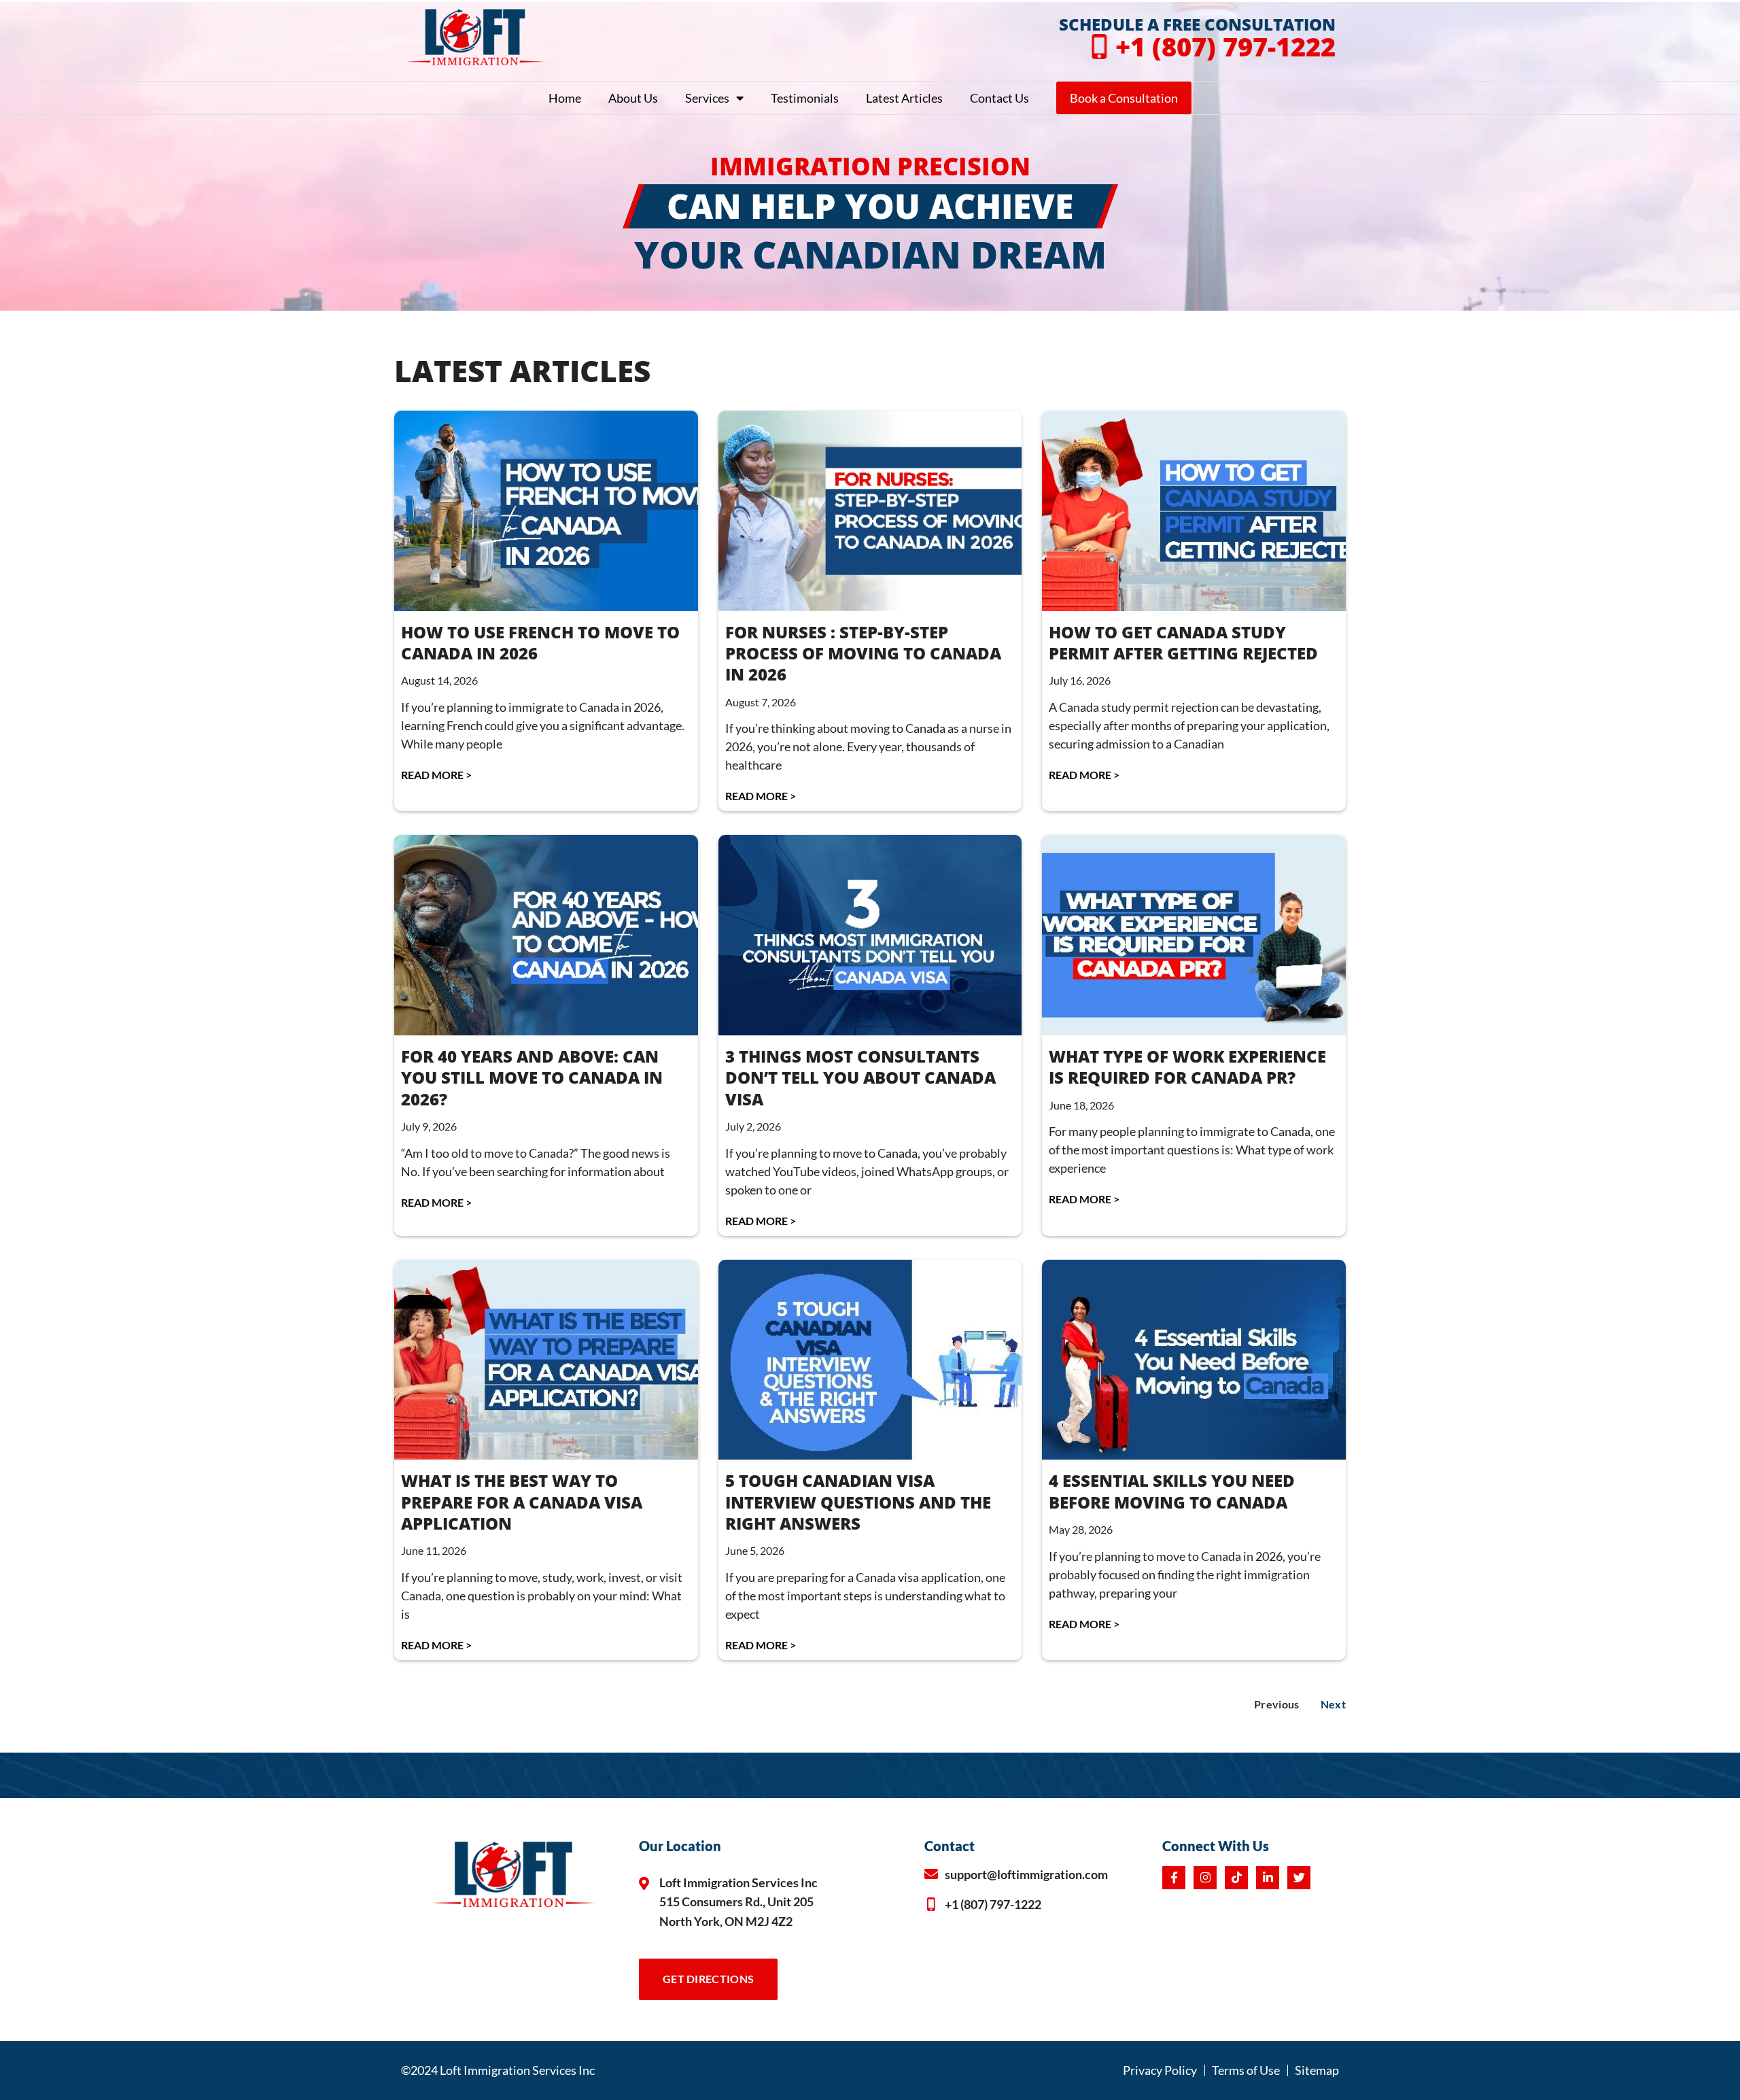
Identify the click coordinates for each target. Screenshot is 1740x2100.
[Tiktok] (1236, 1878)
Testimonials (805, 98)
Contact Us (999, 98)
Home (565, 98)
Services (707, 98)
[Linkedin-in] (1268, 1878)
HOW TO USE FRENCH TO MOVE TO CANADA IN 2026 (540, 642)
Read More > (436, 775)
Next (1333, 1704)
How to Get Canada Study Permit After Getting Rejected (1183, 642)
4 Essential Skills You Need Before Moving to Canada (1172, 1491)
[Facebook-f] (1174, 1878)
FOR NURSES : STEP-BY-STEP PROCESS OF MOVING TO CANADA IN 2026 (863, 653)
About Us (633, 98)
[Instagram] (1205, 1878)
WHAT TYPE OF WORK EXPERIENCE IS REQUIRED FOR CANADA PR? (1187, 1067)
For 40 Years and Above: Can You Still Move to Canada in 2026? (532, 1077)
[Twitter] (1299, 1878)
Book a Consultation (1124, 98)
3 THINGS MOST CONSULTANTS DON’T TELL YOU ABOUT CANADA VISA (860, 1077)
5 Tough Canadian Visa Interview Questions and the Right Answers (858, 1501)
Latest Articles (904, 98)
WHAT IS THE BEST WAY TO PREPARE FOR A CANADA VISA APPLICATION (522, 1501)
